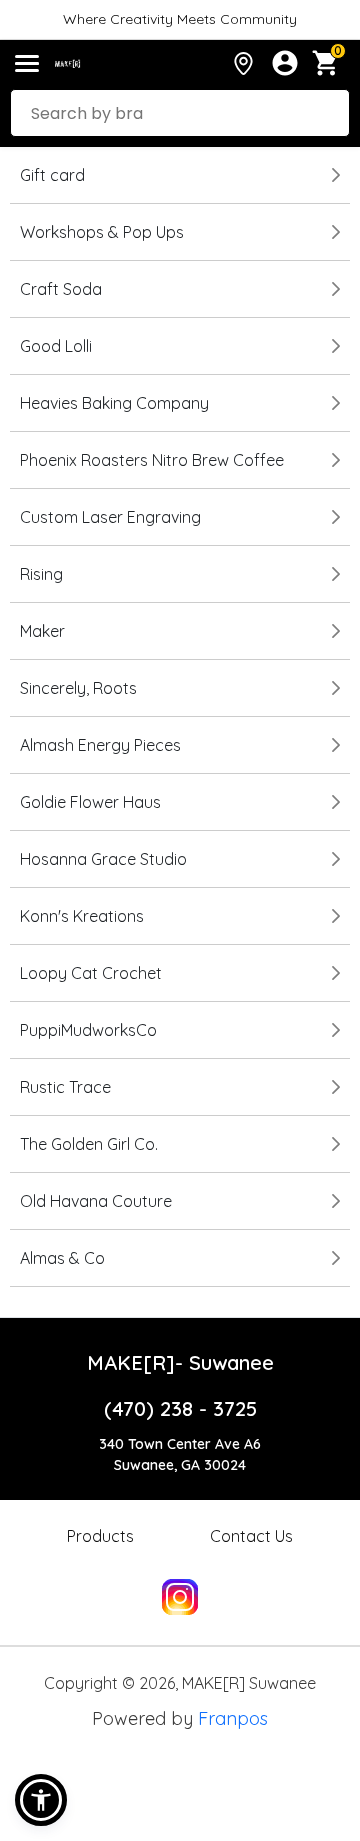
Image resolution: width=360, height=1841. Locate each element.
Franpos (233, 1718)
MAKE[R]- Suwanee (180, 1362)
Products (100, 1536)
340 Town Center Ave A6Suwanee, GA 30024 (180, 1454)
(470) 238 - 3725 (180, 1408)
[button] (41, 1800)
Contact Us (251, 1536)
